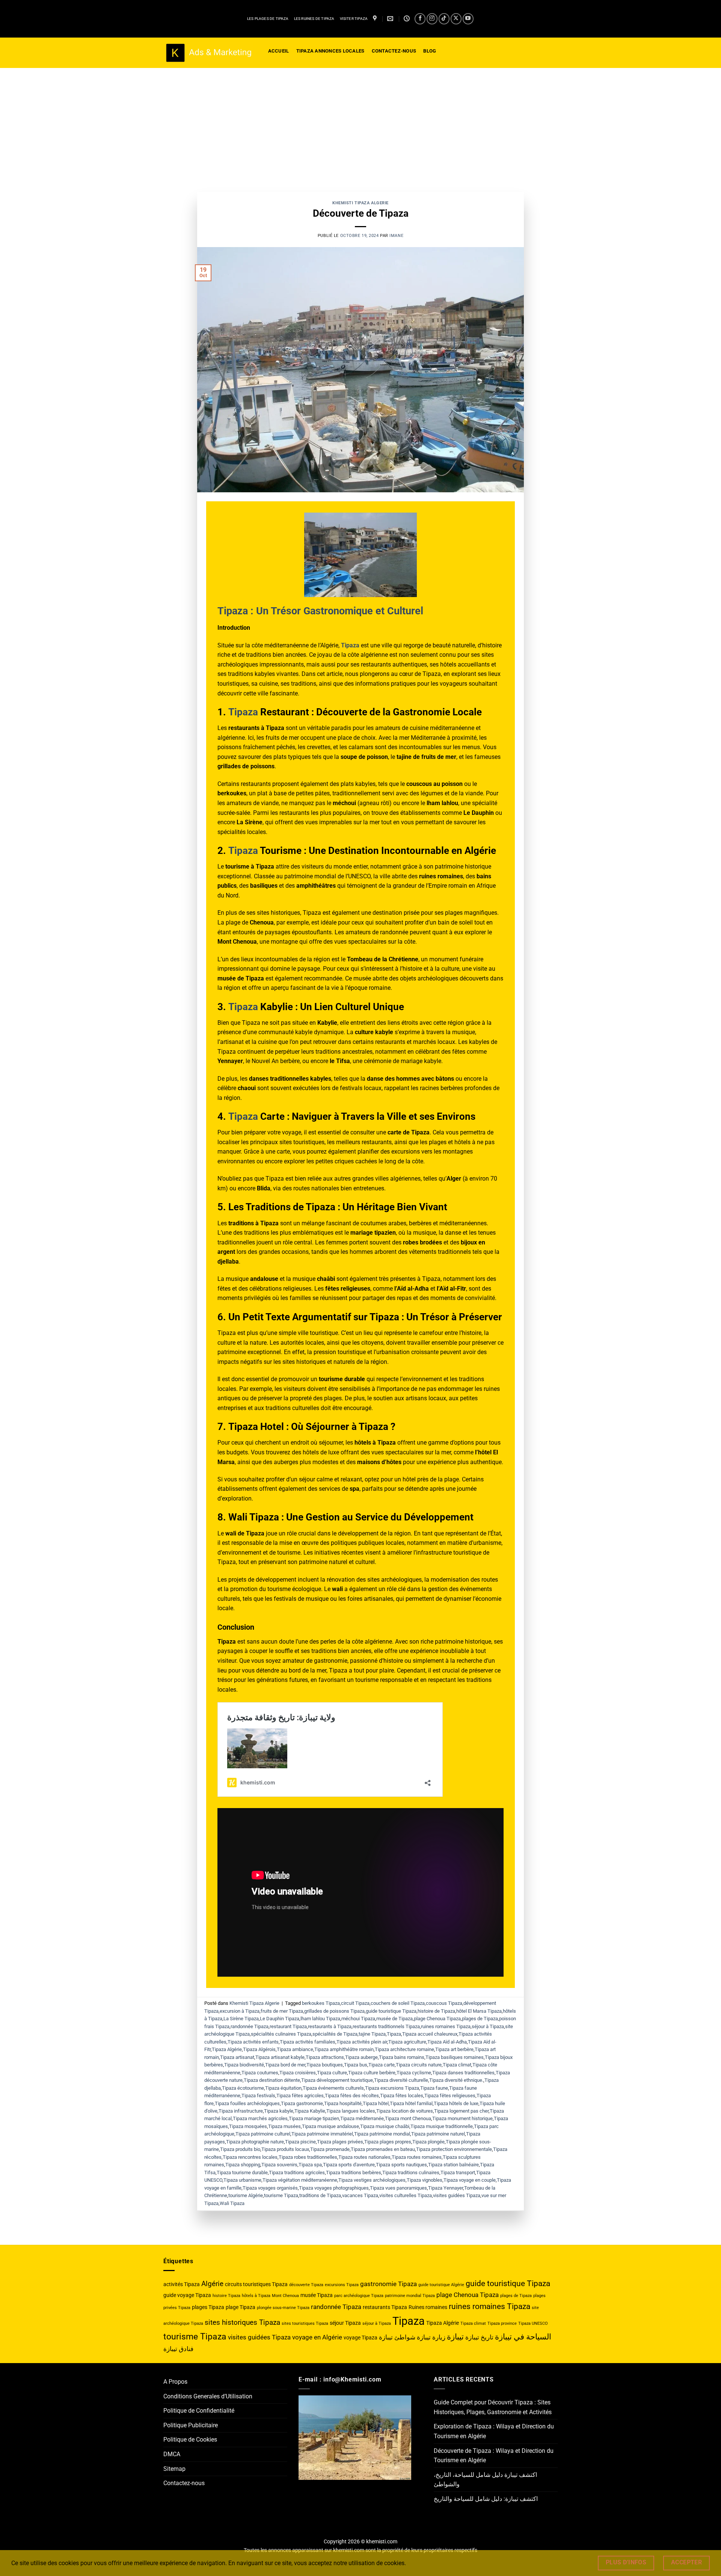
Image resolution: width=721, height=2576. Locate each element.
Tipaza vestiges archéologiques (372, 2180)
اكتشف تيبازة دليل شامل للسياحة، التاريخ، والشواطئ (485, 2480)
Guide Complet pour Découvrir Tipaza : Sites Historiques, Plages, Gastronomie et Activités (493, 2407)
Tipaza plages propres (388, 2142)
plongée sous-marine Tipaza (283, 2308)
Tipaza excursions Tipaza (392, 2088)
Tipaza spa (310, 2165)
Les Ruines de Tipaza (314, 19)
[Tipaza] (376, 19)
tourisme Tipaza (281, 2195)
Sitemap (174, 2469)
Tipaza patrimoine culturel (263, 2134)
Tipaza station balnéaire (453, 2165)
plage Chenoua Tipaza (437, 2019)
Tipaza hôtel (376, 2103)
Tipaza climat (457, 2065)
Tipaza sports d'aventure (349, 2165)
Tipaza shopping (243, 2165)
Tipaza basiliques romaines (455, 2057)
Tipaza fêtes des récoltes (352, 2096)
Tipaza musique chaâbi (385, 2126)
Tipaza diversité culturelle (401, 2080)
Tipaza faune (434, 2088)
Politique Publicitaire (191, 2425)
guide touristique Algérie (441, 2285)
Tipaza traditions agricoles (297, 2173)
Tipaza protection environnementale (454, 2149)
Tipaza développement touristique (337, 2080)
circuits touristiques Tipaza (256, 2284)
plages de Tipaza (480, 2019)
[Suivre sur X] (456, 19)
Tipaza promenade (330, 2149)
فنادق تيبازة (178, 2349)
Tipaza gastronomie (302, 2103)
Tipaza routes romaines (417, 2157)
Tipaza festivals (258, 2096)
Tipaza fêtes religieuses (450, 2096)
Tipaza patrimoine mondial (382, 2134)
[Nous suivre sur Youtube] (468, 19)
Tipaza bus (356, 2065)
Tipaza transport (458, 2173)
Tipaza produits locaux (285, 2149)
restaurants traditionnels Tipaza (386, 2026)
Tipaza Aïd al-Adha (447, 2042)
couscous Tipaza (444, 2003)
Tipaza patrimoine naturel (438, 2134)
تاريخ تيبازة (479, 2337)
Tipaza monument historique (462, 2118)
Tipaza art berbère (454, 2049)
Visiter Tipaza (354, 19)
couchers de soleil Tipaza (398, 2003)
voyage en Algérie (317, 2337)
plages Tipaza (208, 2307)
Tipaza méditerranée (362, 2118)
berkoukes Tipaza (321, 2003)
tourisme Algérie (246, 2195)
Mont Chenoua (285, 2296)
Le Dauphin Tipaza (280, 2019)
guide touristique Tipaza (391, 2011)
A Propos (175, 2382)
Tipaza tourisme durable (242, 2173)
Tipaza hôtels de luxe (456, 2103)
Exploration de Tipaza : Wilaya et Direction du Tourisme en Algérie (494, 2431)
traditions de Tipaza (320, 2195)
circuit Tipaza (355, 2003)
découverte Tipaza (306, 2285)
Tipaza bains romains (402, 2057)
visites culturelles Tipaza (406, 2195)
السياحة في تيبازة (523, 2337)
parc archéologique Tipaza (359, 2296)
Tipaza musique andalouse (330, 2126)
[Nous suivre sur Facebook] (420, 19)
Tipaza (243, 712)
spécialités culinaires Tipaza (281, 2034)
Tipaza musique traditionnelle (442, 2126)
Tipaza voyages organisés (270, 2188)
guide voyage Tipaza (187, 2295)
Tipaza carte (382, 2065)
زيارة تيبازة (431, 2337)
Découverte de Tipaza (361, 213)
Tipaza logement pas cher (461, 2111)
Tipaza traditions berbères (354, 2173)
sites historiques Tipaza (242, 2322)
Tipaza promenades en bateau (383, 2149)
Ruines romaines (428, 2307)
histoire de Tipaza (436, 2011)
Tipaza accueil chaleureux (430, 2034)
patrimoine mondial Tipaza (410, 2296)
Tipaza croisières (298, 2073)
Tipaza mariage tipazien (314, 2118)
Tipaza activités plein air (362, 2042)
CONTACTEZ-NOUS (394, 51)
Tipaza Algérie (227, 2049)
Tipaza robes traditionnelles (308, 2157)
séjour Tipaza (345, 2323)
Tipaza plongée (428, 2142)
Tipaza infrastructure (241, 2111)
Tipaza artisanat (237, 2057)
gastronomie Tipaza (388, 2284)
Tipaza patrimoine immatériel (322, 2134)
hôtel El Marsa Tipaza (479, 2011)
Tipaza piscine (300, 2142)
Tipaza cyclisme (414, 2073)
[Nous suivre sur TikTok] (444, 19)
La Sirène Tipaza (241, 2019)
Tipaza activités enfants (253, 2042)
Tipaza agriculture (407, 2042)
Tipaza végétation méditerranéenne (300, 2180)
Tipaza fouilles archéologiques (247, 2103)
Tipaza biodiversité (244, 2065)
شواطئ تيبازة (397, 2337)
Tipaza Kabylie (310, 2111)
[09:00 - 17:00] (408, 19)
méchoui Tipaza (358, 2019)
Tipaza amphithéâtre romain (344, 2049)
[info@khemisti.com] (391, 19)
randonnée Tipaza (250, 2026)
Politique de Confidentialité (199, 2411)
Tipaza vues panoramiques (398, 2188)
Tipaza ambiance (295, 2049)
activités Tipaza (182, 2284)
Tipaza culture (332, 2073)
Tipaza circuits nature (419, 2065)
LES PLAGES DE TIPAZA (268, 19)
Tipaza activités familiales (308, 2042)
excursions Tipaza (342, 2285)
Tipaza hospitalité (343, 2103)
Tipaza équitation (283, 2088)
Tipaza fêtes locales (402, 2096)
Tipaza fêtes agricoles (300, 2096)
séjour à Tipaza (488, 2026)
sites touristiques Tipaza (305, 2323)
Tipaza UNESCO (533, 2323)
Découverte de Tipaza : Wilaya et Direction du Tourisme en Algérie (494, 2456)
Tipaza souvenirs (279, 2165)
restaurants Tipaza (385, 2307)
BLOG (430, 51)
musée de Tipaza (394, 2019)
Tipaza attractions (325, 2057)
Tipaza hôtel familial (411, 2103)
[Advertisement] (360, 124)
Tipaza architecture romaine (404, 2049)
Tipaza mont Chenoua (408, 2118)
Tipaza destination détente (272, 2080)
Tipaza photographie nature (255, 2142)
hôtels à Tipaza (256, 2296)
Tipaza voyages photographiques (334, 2188)
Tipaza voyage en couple (470, 2180)
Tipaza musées (284, 2126)
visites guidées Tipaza (457, 2195)
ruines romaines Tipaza (446, 2026)
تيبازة (455, 2337)
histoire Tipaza (226, 2296)
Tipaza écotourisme (243, 2088)
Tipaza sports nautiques (401, 2165)
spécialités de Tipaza (335, 2034)
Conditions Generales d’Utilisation (208, 2396)
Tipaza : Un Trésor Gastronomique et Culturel (320, 611)
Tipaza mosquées (248, 2126)
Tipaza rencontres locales (250, 2157)
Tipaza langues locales (351, 2111)
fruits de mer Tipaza (282, 2011)
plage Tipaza (241, 2307)
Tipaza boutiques (325, 2065)
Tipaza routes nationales (364, 2157)
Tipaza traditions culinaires (411, 2173)
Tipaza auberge (361, 2057)
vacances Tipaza (360, 2195)
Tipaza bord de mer (285, 2065)
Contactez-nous (184, 2483)
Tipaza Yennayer (446, 2188)
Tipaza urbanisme (242, 2180)
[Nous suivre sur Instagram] (432, 19)
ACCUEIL (279, 51)
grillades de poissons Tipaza (334, 2011)
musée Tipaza (317, 2295)
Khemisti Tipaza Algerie (360, 203)
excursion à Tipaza (240, 2011)
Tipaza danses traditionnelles (463, 2073)
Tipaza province (502, 2323)
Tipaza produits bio (240, 2149)
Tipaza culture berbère (372, 2073)
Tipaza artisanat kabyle (280, 2057)
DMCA (172, 2454)
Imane (396, 236)
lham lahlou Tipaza (320, 2019)
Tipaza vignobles (425, 2180)
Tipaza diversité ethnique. (456, 2080)
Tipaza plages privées (340, 2142)
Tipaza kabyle (279, 2111)
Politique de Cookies (190, 2440)
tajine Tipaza (372, 2034)
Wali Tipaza (232, 2203)
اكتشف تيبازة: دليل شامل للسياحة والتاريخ (486, 2499)
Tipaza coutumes (260, 2073)
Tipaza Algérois (259, 2049)
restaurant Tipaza (288, 2026)
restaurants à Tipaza (330, 2026)
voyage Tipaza (360, 2338)
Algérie (212, 2284)
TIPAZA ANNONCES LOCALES (330, 51)
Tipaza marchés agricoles (260, 2118)
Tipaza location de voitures (405, 2111)
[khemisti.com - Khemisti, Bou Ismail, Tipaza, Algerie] (208, 53)
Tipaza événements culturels (333, 2088)
